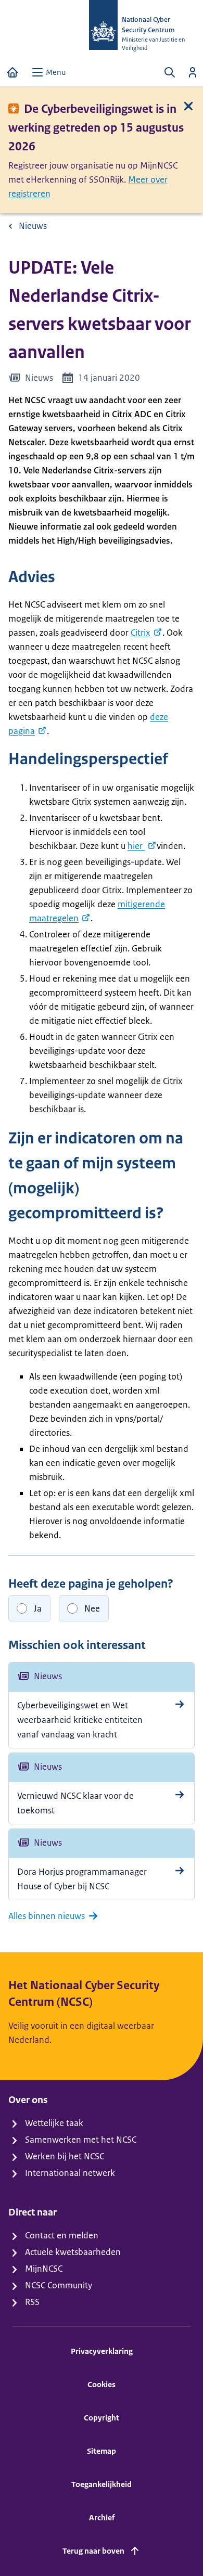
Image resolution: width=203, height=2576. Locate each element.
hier (136, 846)
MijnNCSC (44, 2269)
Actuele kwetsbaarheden (73, 2252)
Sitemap (102, 2451)
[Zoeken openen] (170, 72)
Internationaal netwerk (70, 2173)
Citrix (141, 633)
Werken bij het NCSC (65, 2156)
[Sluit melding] (188, 106)
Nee (92, 1608)
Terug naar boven (93, 2551)
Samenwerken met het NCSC (81, 2140)
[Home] (12, 72)
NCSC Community (59, 2285)
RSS (32, 2302)
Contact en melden (62, 2235)
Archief (102, 2517)
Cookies (102, 2384)
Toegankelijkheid (102, 2484)
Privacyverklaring (102, 2351)
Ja (38, 1608)
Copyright (102, 2418)
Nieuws (33, 226)
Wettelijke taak (54, 2123)
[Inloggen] (193, 72)
